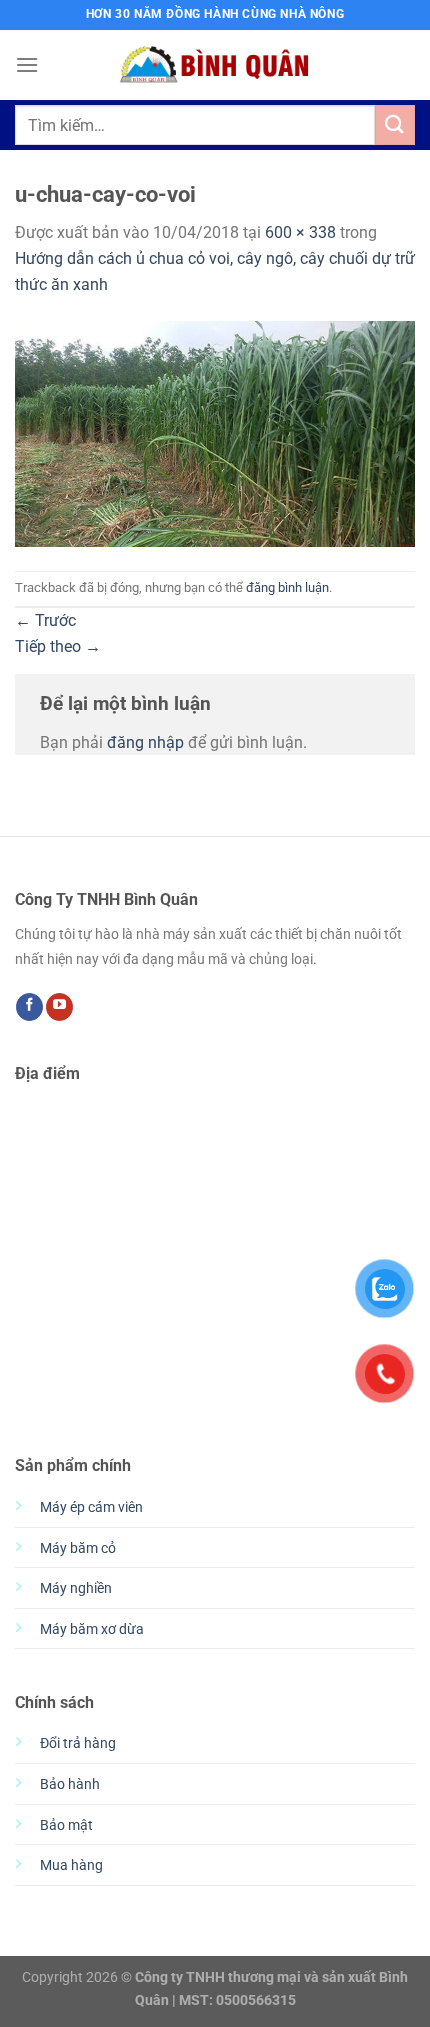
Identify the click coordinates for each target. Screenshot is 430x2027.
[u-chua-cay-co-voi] (215, 432)
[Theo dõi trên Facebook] (29, 1007)
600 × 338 (300, 232)
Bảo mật (66, 1825)
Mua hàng (71, 1865)
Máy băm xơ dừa (92, 1629)
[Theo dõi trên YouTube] (59, 1007)
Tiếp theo (58, 646)
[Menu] (27, 64)
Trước (45, 620)
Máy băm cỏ (78, 1548)
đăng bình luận (287, 587)
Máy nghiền (76, 1588)
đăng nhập (145, 742)
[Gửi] (395, 124)
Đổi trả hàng (78, 1743)
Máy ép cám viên (91, 1507)
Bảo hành (70, 1784)
